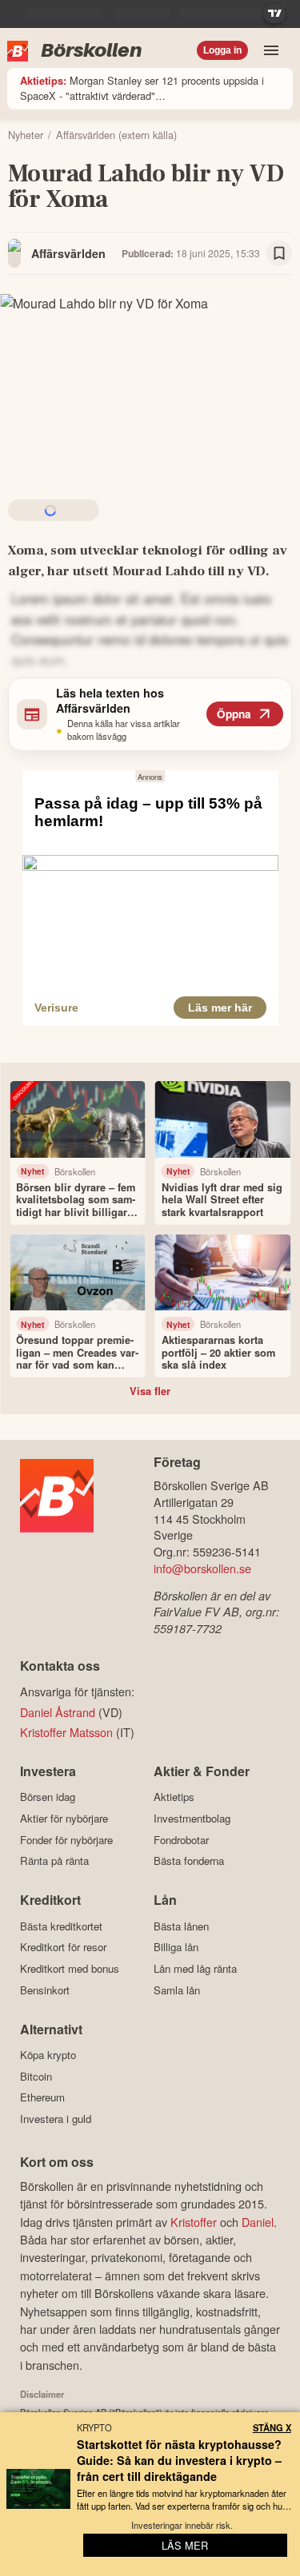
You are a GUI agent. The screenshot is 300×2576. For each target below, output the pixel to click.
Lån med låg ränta (195, 1968)
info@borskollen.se (202, 1568)
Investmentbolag (192, 1818)
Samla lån (177, 1990)
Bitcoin (36, 2076)
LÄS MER (185, 2545)
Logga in (222, 50)
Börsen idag (48, 1797)
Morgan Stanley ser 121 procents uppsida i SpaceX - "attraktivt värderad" (142, 88)
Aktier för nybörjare (64, 1818)
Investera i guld (56, 2119)
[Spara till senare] (279, 253)
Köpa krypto (48, 2055)
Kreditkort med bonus (70, 1968)
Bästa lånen (181, 1926)
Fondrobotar (181, 1840)
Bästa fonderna (189, 1861)
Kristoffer (194, 2222)
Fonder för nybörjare (66, 1840)
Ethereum (42, 2097)
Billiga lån (176, 1947)
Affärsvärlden (68, 253)
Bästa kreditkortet (61, 1926)
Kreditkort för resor (63, 1947)
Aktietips (174, 1797)
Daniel (258, 2222)
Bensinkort (45, 1990)
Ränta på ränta (54, 1861)
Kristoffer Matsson (66, 1732)
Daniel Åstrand (58, 1712)
